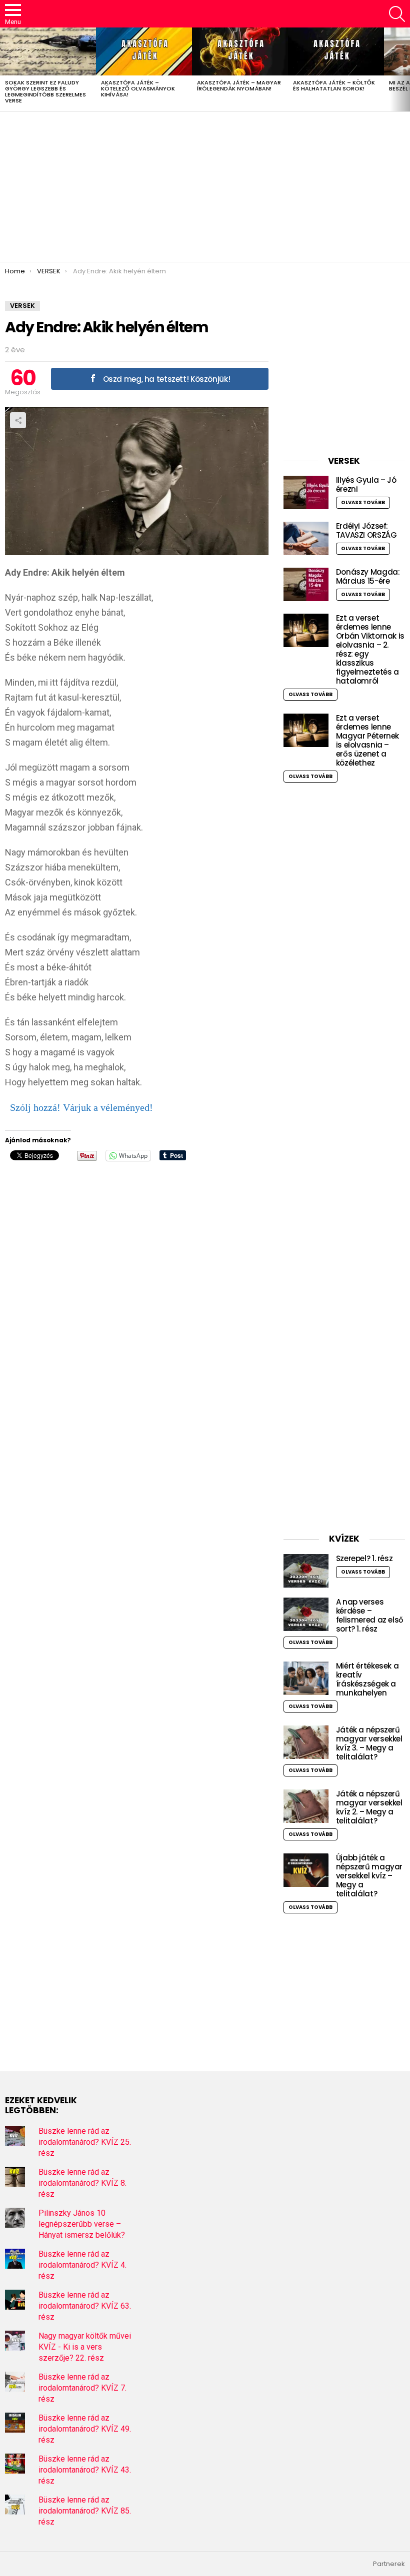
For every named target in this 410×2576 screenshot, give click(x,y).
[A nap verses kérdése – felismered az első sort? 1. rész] (306, 1614)
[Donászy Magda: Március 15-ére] (306, 584)
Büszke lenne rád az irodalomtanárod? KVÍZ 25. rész (85, 2142)
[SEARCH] (397, 14)
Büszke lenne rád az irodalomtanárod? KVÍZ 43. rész (85, 2470)
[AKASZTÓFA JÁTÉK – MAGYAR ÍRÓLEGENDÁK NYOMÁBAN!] (240, 51)
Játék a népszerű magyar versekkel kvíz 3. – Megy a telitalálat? (369, 1743)
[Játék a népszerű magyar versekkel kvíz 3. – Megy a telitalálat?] (306, 1742)
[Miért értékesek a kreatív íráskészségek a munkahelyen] (306, 1678)
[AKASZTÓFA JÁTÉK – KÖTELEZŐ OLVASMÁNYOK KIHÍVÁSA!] (144, 51)
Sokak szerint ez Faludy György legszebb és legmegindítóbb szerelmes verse (45, 91)
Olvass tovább (363, 502)
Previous (5, 69)
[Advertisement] (205, 187)
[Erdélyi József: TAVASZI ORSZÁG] (306, 538)
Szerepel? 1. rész (364, 1558)
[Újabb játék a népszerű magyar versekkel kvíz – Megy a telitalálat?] (306, 1870)
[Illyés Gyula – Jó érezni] (306, 492)
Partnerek (389, 2564)
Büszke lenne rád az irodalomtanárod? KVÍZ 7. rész (82, 2388)
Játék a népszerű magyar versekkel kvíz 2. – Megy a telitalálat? (369, 1807)
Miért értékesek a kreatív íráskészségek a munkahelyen (367, 1679)
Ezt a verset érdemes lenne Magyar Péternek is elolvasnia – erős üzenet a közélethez (367, 740)
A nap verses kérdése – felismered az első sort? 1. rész (370, 1615)
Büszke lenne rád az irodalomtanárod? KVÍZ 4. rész (82, 2265)
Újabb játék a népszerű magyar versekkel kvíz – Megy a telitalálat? (369, 1876)
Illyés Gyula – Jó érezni (366, 484)
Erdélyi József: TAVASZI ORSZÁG (366, 530)
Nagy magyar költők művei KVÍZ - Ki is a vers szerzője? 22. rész (85, 2347)
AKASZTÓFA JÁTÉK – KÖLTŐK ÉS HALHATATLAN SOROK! (334, 85)
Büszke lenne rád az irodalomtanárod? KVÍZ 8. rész (82, 2183)
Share (18, 420)
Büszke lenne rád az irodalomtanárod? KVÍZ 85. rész (85, 2511)
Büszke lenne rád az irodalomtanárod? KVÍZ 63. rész (85, 2306)
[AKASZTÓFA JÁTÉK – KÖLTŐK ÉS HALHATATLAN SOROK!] (336, 51)
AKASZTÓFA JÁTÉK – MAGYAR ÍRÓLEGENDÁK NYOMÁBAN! (239, 85)
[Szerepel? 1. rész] (306, 1571)
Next (405, 69)
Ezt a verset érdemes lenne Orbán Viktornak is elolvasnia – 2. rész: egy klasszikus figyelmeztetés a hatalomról (370, 649)
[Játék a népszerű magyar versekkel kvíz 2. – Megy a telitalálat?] (306, 1806)
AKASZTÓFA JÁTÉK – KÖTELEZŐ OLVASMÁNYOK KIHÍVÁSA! (138, 88)
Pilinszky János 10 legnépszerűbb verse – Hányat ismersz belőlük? (82, 2224)
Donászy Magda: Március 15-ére (368, 576)
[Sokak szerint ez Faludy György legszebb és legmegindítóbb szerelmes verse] (48, 51)
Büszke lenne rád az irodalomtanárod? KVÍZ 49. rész (85, 2429)
